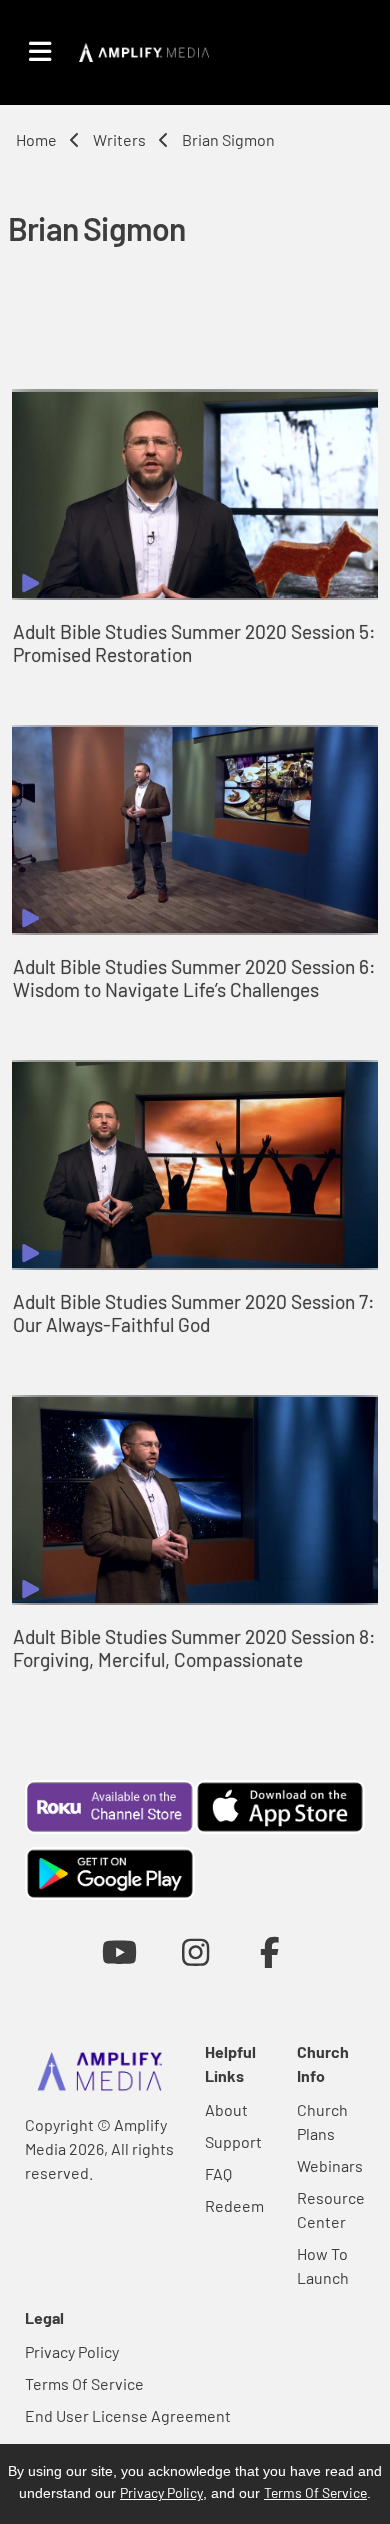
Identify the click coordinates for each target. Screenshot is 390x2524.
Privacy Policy (72, 2351)
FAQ (218, 2173)
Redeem (234, 2205)
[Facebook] (270, 1951)
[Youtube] (119, 1951)
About (226, 2109)
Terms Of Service (84, 2383)
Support (233, 2141)
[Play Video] (195, 494)
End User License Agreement (128, 2415)
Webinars (330, 2165)
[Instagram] (195, 1951)
